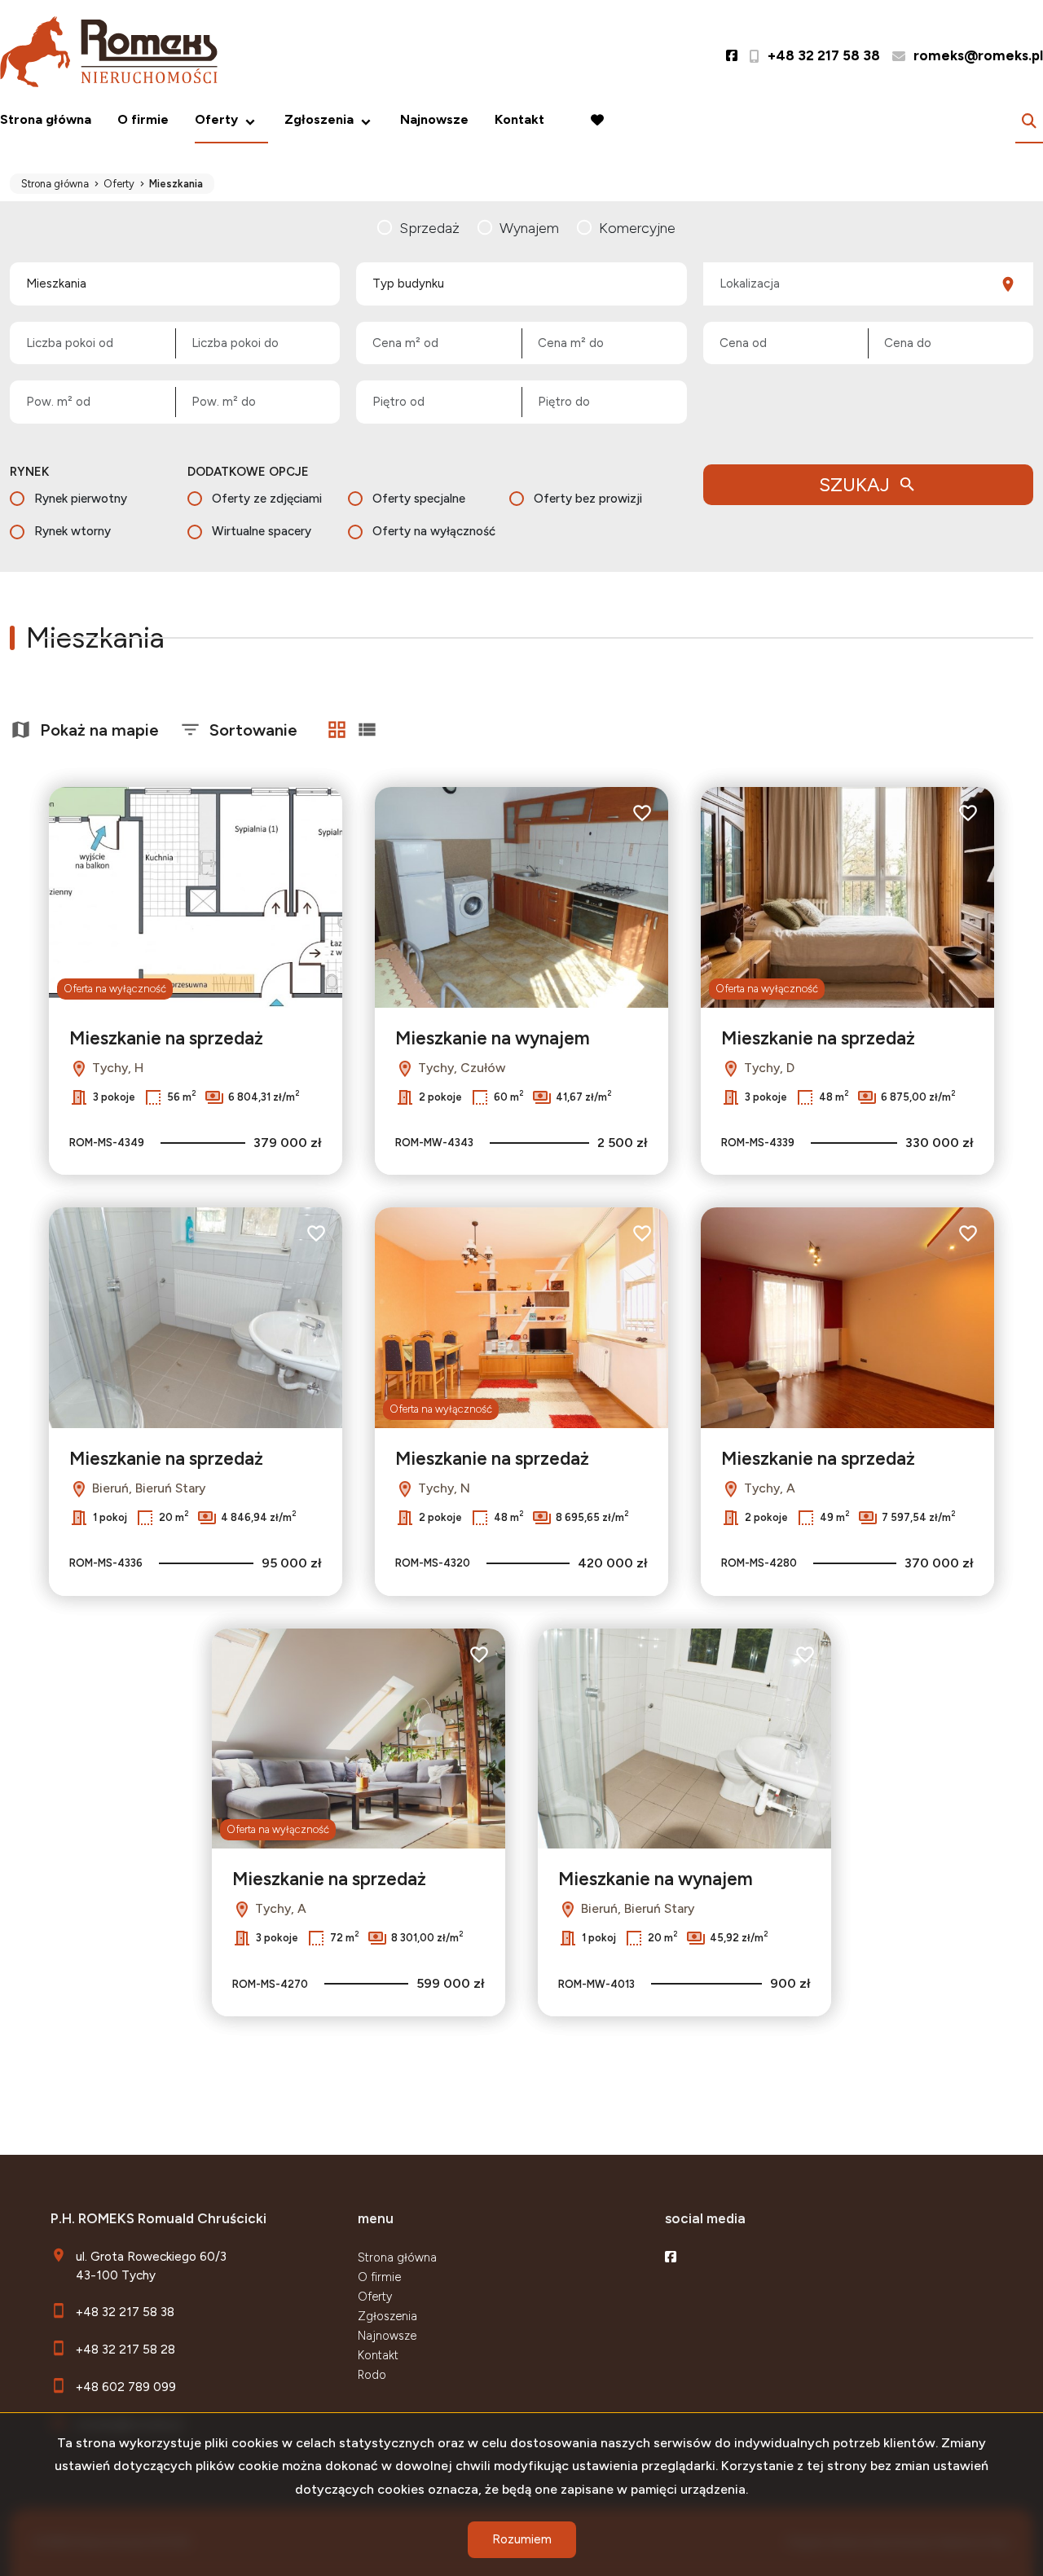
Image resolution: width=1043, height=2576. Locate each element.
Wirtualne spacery (262, 531)
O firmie (143, 119)
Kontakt (519, 119)
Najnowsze (434, 119)
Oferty (216, 119)
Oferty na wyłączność (434, 531)
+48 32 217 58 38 (125, 2312)
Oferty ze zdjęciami (267, 499)
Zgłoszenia (387, 2316)
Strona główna (46, 119)
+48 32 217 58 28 (125, 2349)
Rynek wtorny (73, 531)
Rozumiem (522, 2539)
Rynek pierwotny (81, 499)
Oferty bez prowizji (588, 499)
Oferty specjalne (419, 499)
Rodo (372, 2375)
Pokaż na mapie (99, 730)
